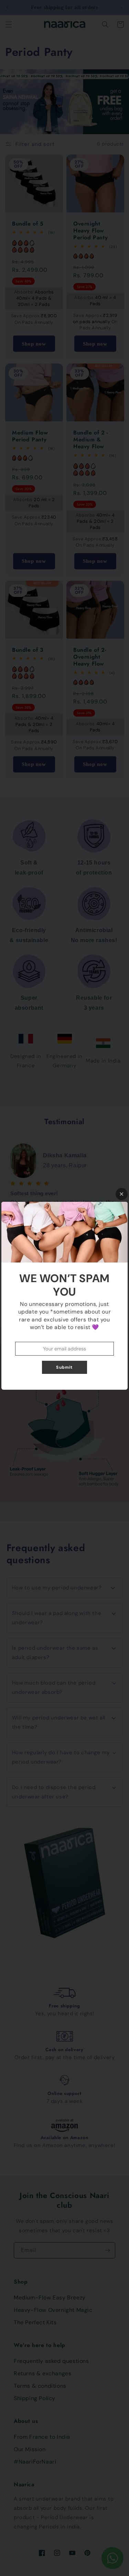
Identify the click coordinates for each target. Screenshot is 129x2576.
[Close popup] (122, 1194)
